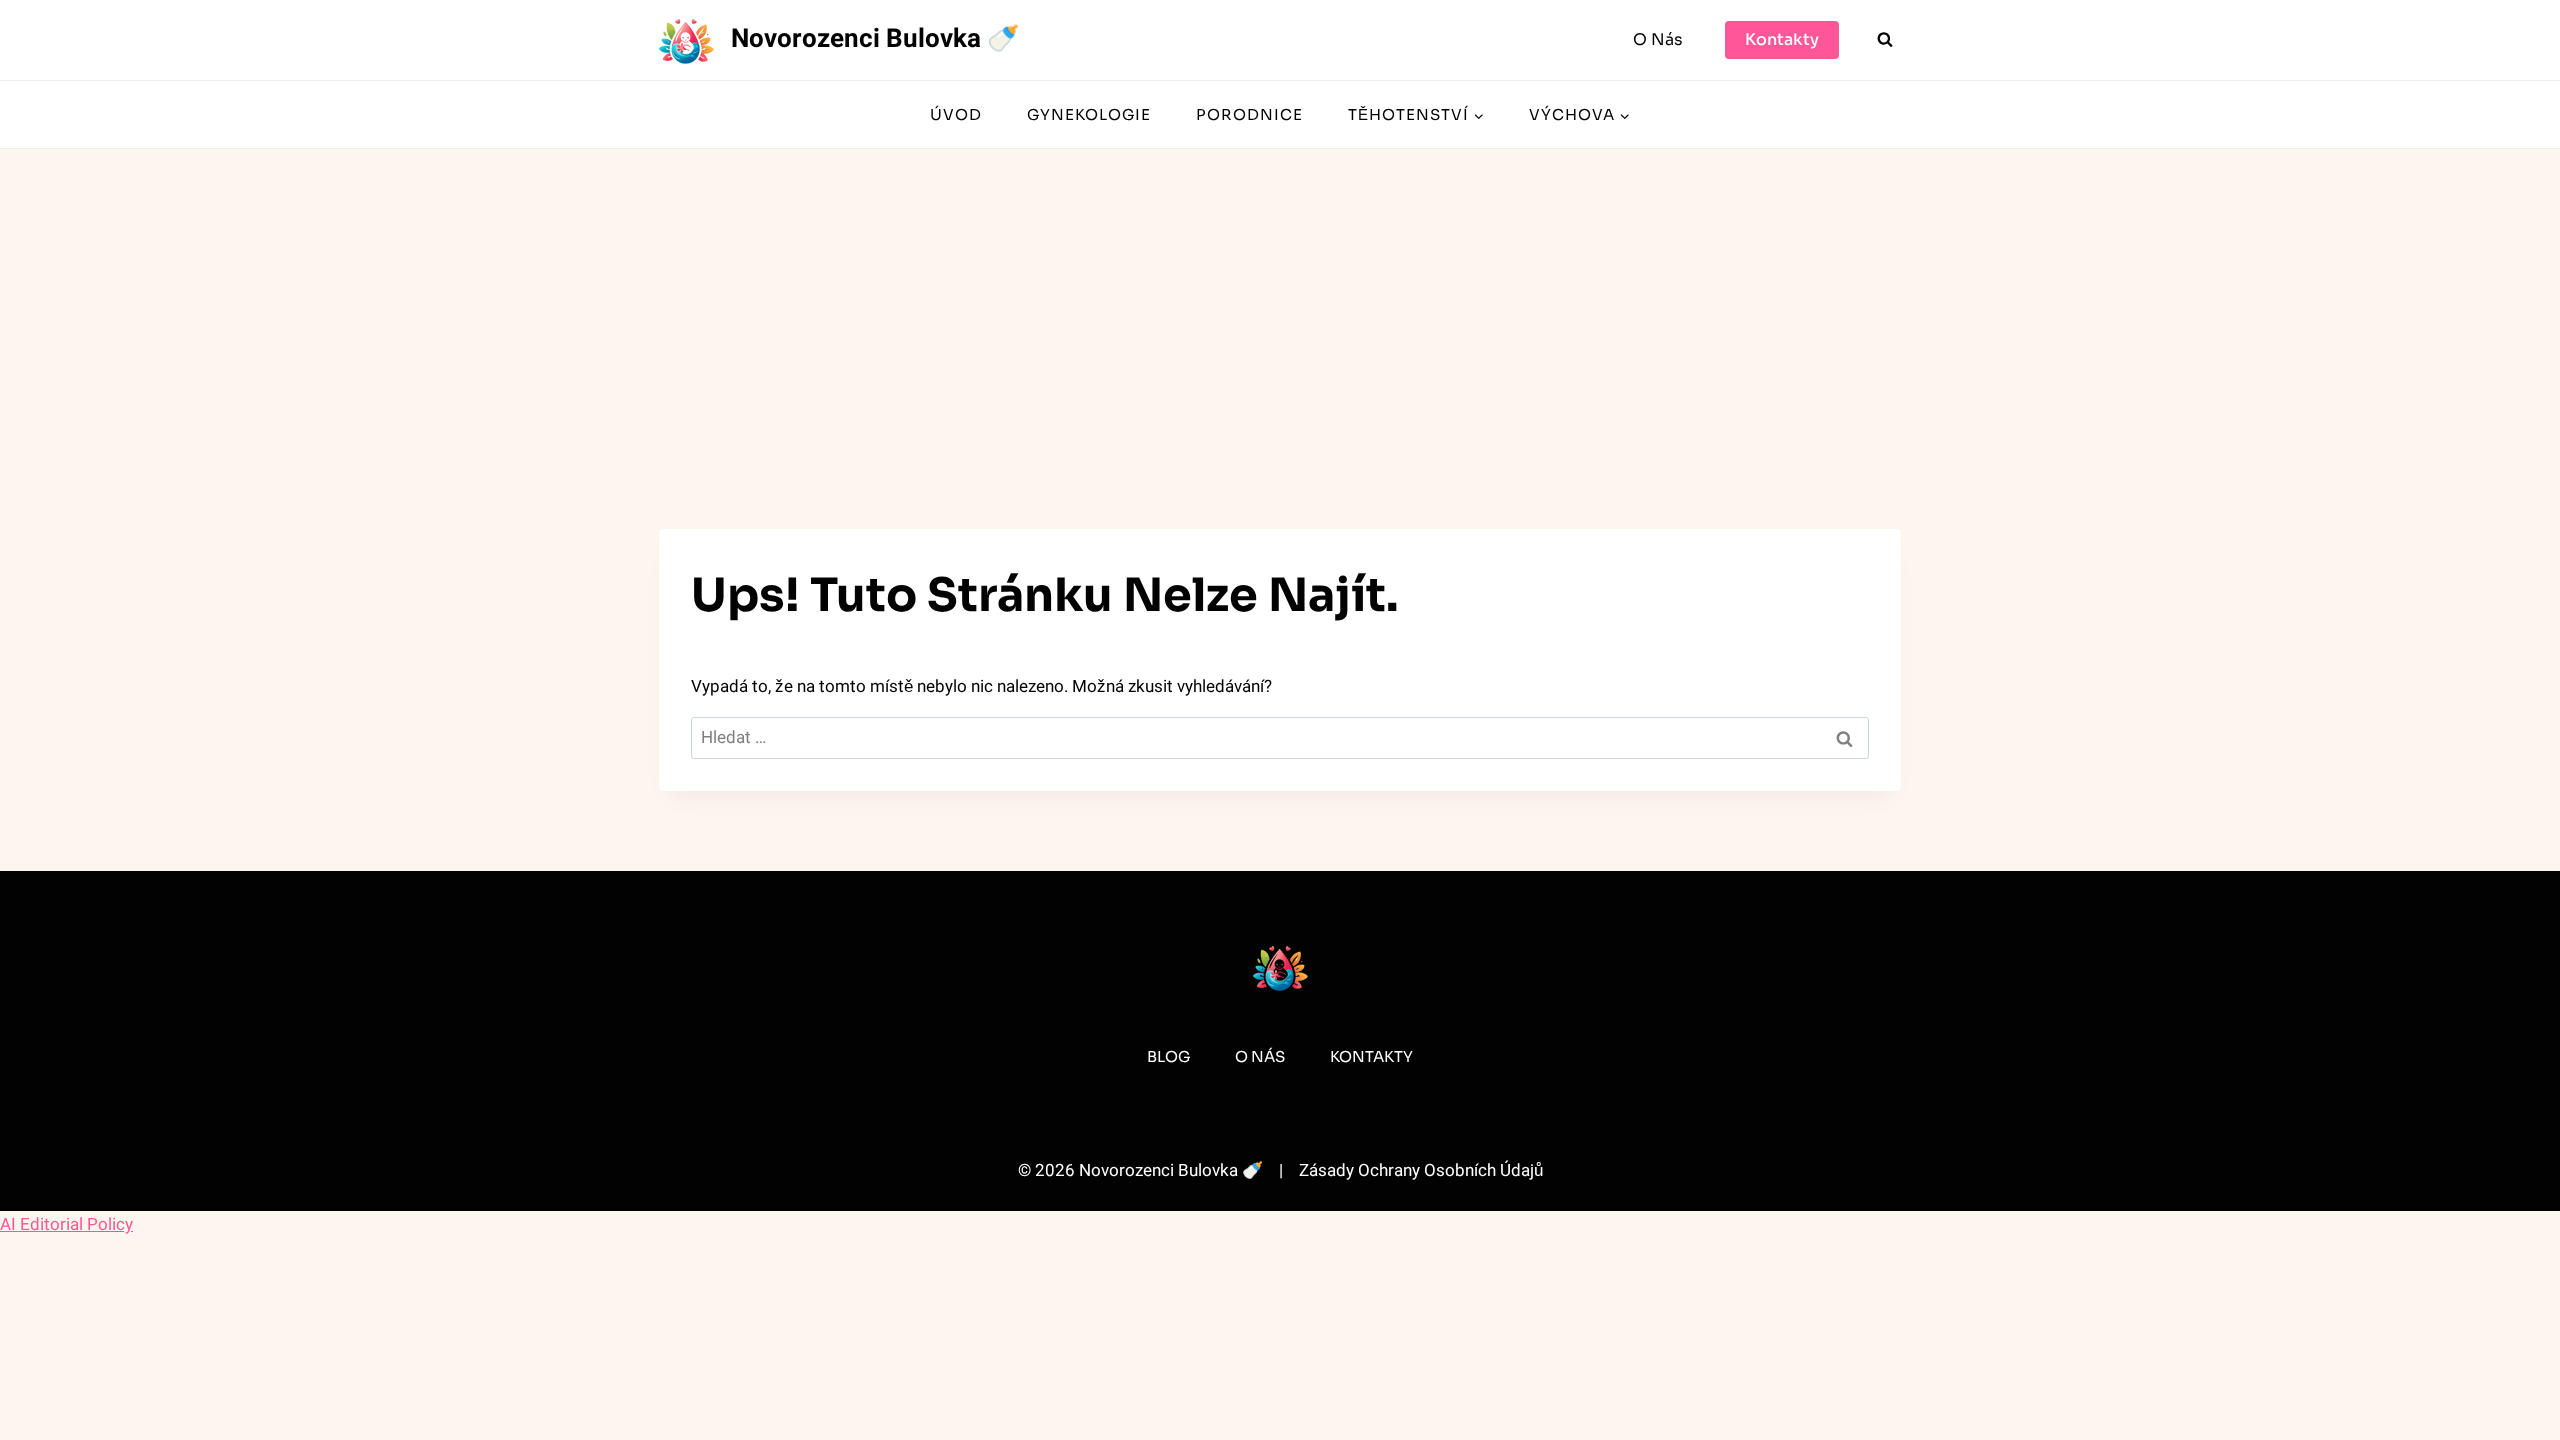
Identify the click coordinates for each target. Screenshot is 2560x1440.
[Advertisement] (1280, 299)
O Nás (1658, 39)
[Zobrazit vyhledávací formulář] (1885, 40)
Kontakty (1782, 39)
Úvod (956, 114)
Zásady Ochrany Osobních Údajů (1421, 1170)
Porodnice (1249, 114)
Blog (1168, 1056)
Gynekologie (1089, 114)
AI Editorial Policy (66, 1224)
